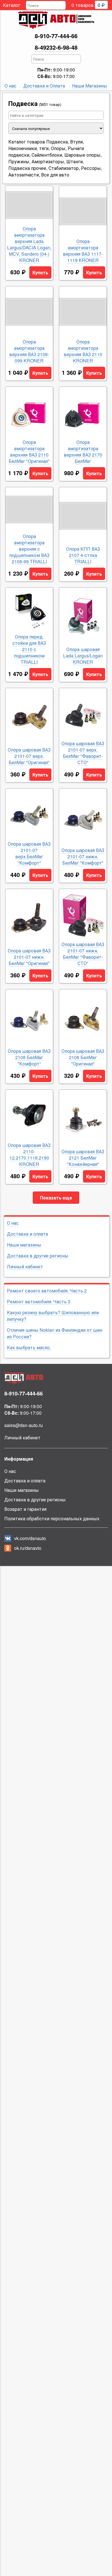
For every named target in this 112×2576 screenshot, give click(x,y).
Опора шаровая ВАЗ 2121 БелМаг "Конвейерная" (83, 1158)
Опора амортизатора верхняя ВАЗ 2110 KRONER (83, 351)
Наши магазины (24, 1245)
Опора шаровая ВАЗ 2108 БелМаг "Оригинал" (83, 1057)
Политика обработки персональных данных (52, 1518)
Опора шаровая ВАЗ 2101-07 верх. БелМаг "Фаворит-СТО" (83, 753)
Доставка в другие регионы (38, 1256)
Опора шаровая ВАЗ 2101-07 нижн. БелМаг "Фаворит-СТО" (83, 954)
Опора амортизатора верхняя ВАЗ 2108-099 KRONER (29, 351)
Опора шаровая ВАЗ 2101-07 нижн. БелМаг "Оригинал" (29, 957)
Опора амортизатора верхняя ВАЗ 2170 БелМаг (83, 452)
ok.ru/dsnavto (28, 1548)
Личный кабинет (25, 1266)
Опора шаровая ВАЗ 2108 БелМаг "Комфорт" (29, 1057)
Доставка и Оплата (44, 86)
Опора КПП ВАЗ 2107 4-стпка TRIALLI (83, 555)
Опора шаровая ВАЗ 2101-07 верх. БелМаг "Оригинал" (29, 756)
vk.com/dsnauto (30, 1538)
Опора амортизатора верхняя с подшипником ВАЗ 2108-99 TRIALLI (29, 549)
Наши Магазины (90, 86)
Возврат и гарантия (25, 1509)
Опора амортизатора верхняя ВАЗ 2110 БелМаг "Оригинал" (29, 452)
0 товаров (88, 5)
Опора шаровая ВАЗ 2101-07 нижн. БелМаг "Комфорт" (83, 857)
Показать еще (56, 1198)
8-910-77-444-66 (56, 36)
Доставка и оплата (27, 1234)
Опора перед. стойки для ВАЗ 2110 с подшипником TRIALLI (29, 649)
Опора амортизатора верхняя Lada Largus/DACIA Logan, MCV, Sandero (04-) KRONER (29, 244)
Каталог (11, 5)
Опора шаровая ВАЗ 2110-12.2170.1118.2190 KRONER (29, 1155)
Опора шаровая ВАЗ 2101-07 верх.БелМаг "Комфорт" (29, 853)
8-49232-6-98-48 (56, 47)
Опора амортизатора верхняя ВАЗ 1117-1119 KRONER (83, 251)
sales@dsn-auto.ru (24, 1425)
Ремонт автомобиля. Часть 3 (39, 1301)
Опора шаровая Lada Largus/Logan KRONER (83, 656)
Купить (40, 272)
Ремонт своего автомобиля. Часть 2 (47, 1291)
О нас (10, 86)
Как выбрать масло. (29, 1347)
